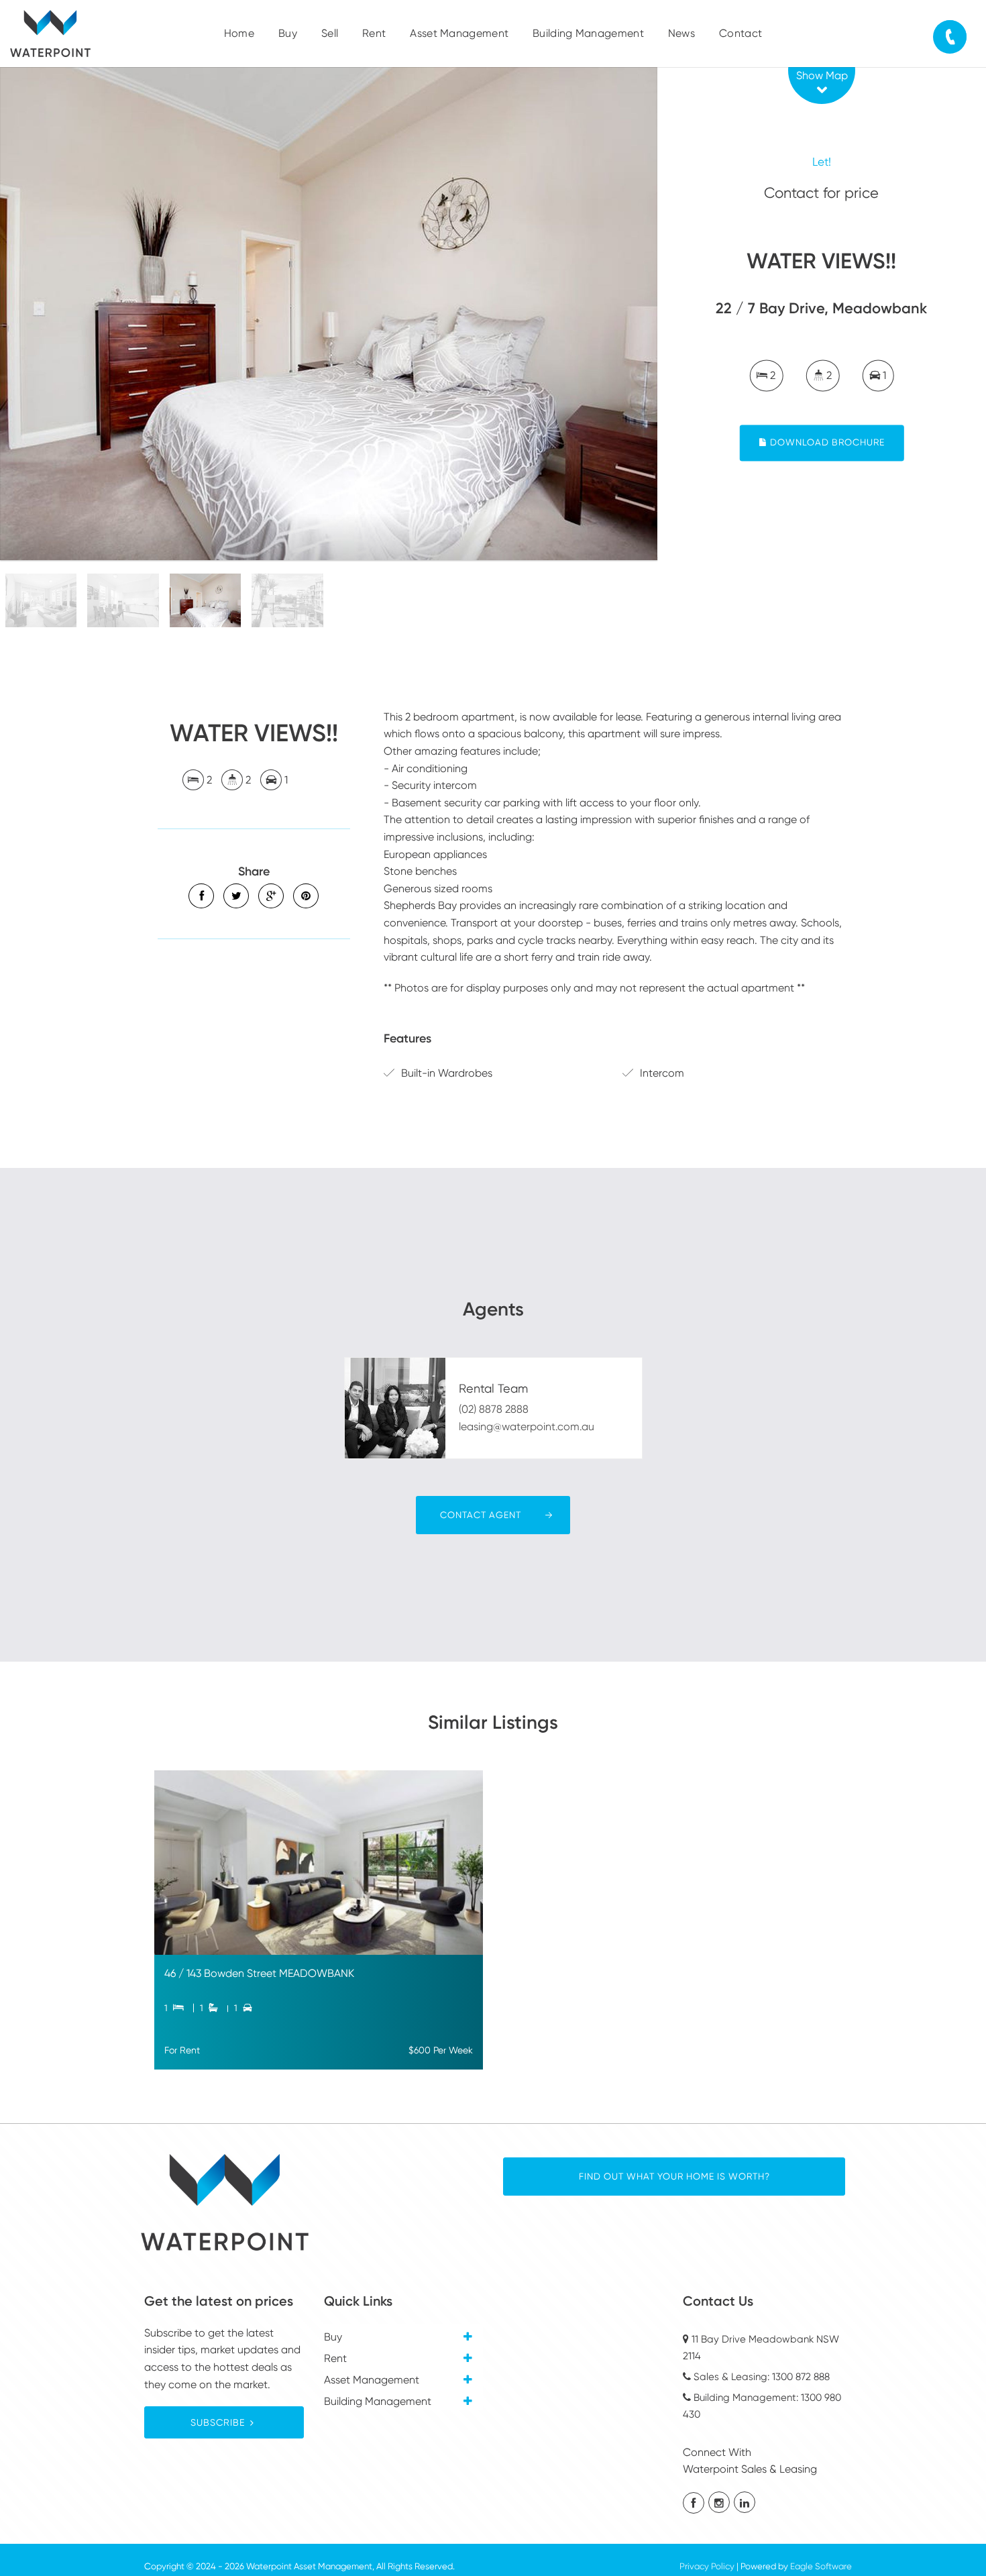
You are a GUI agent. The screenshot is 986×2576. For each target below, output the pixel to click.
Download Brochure (826, 443)
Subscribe (218, 2422)
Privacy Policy (707, 2566)
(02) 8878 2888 (494, 1409)
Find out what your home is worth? (674, 2176)
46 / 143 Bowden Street (222, 1973)
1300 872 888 (801, 2377)
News (681, 33)
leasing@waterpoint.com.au (527, 1427)
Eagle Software (821, 2566)
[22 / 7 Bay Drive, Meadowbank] (329, 314)
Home (239, 33)
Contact (741, 33)
